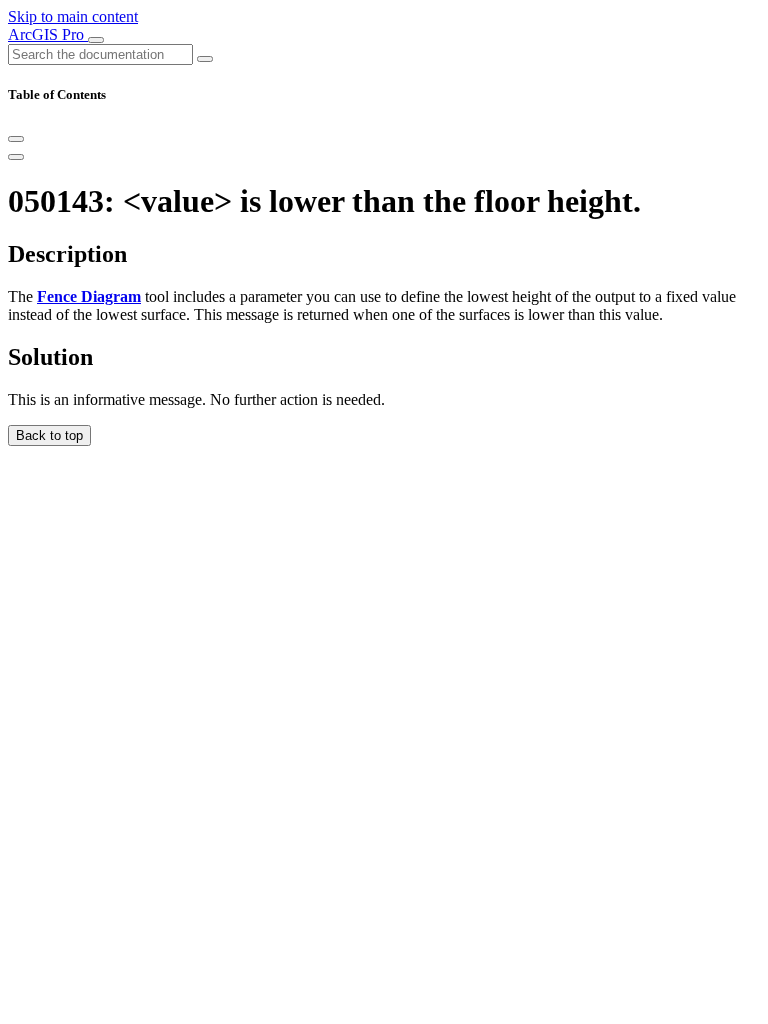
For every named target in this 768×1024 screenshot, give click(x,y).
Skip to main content (73, 16)
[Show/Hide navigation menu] (96, 40)
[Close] (16, 139)
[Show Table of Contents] (16, 157)
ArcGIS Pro (48, 34)
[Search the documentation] (205, 59)
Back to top (49, 435)
